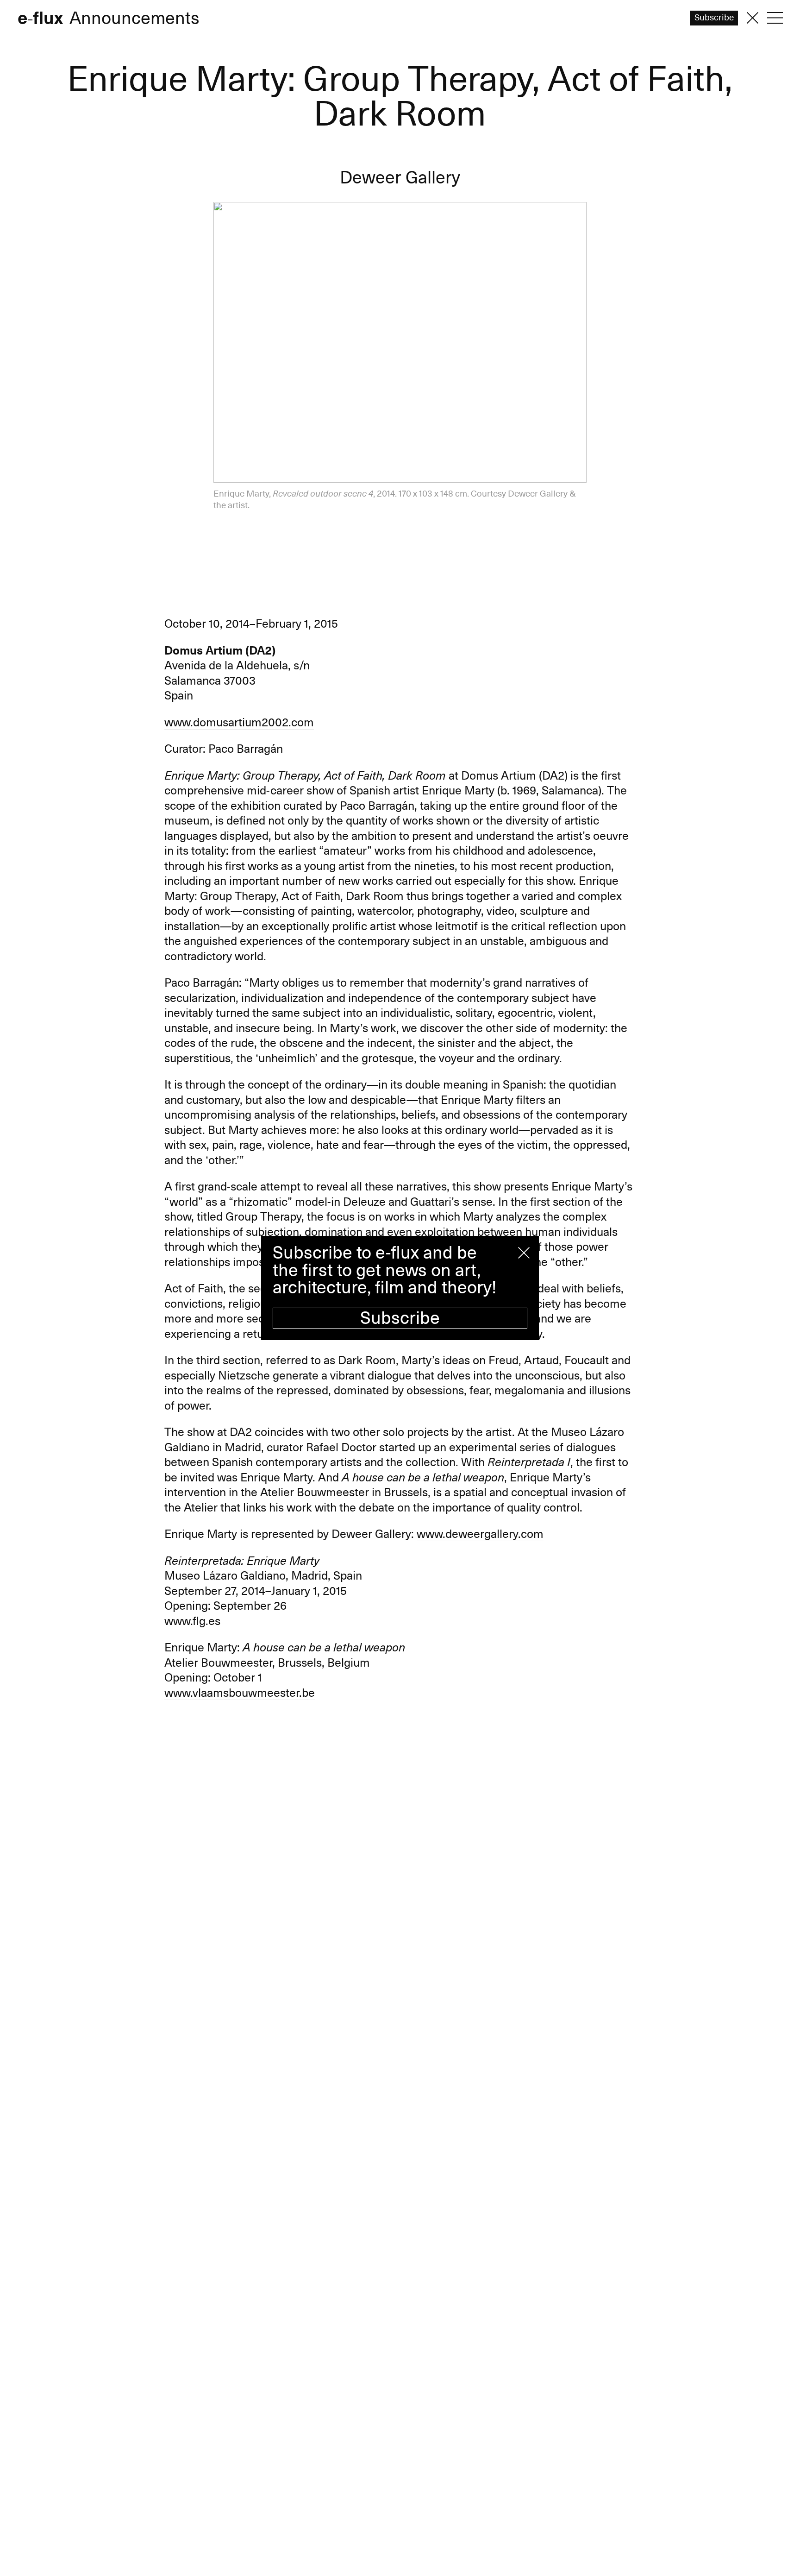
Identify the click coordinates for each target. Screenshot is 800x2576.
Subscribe (400, 1318)
